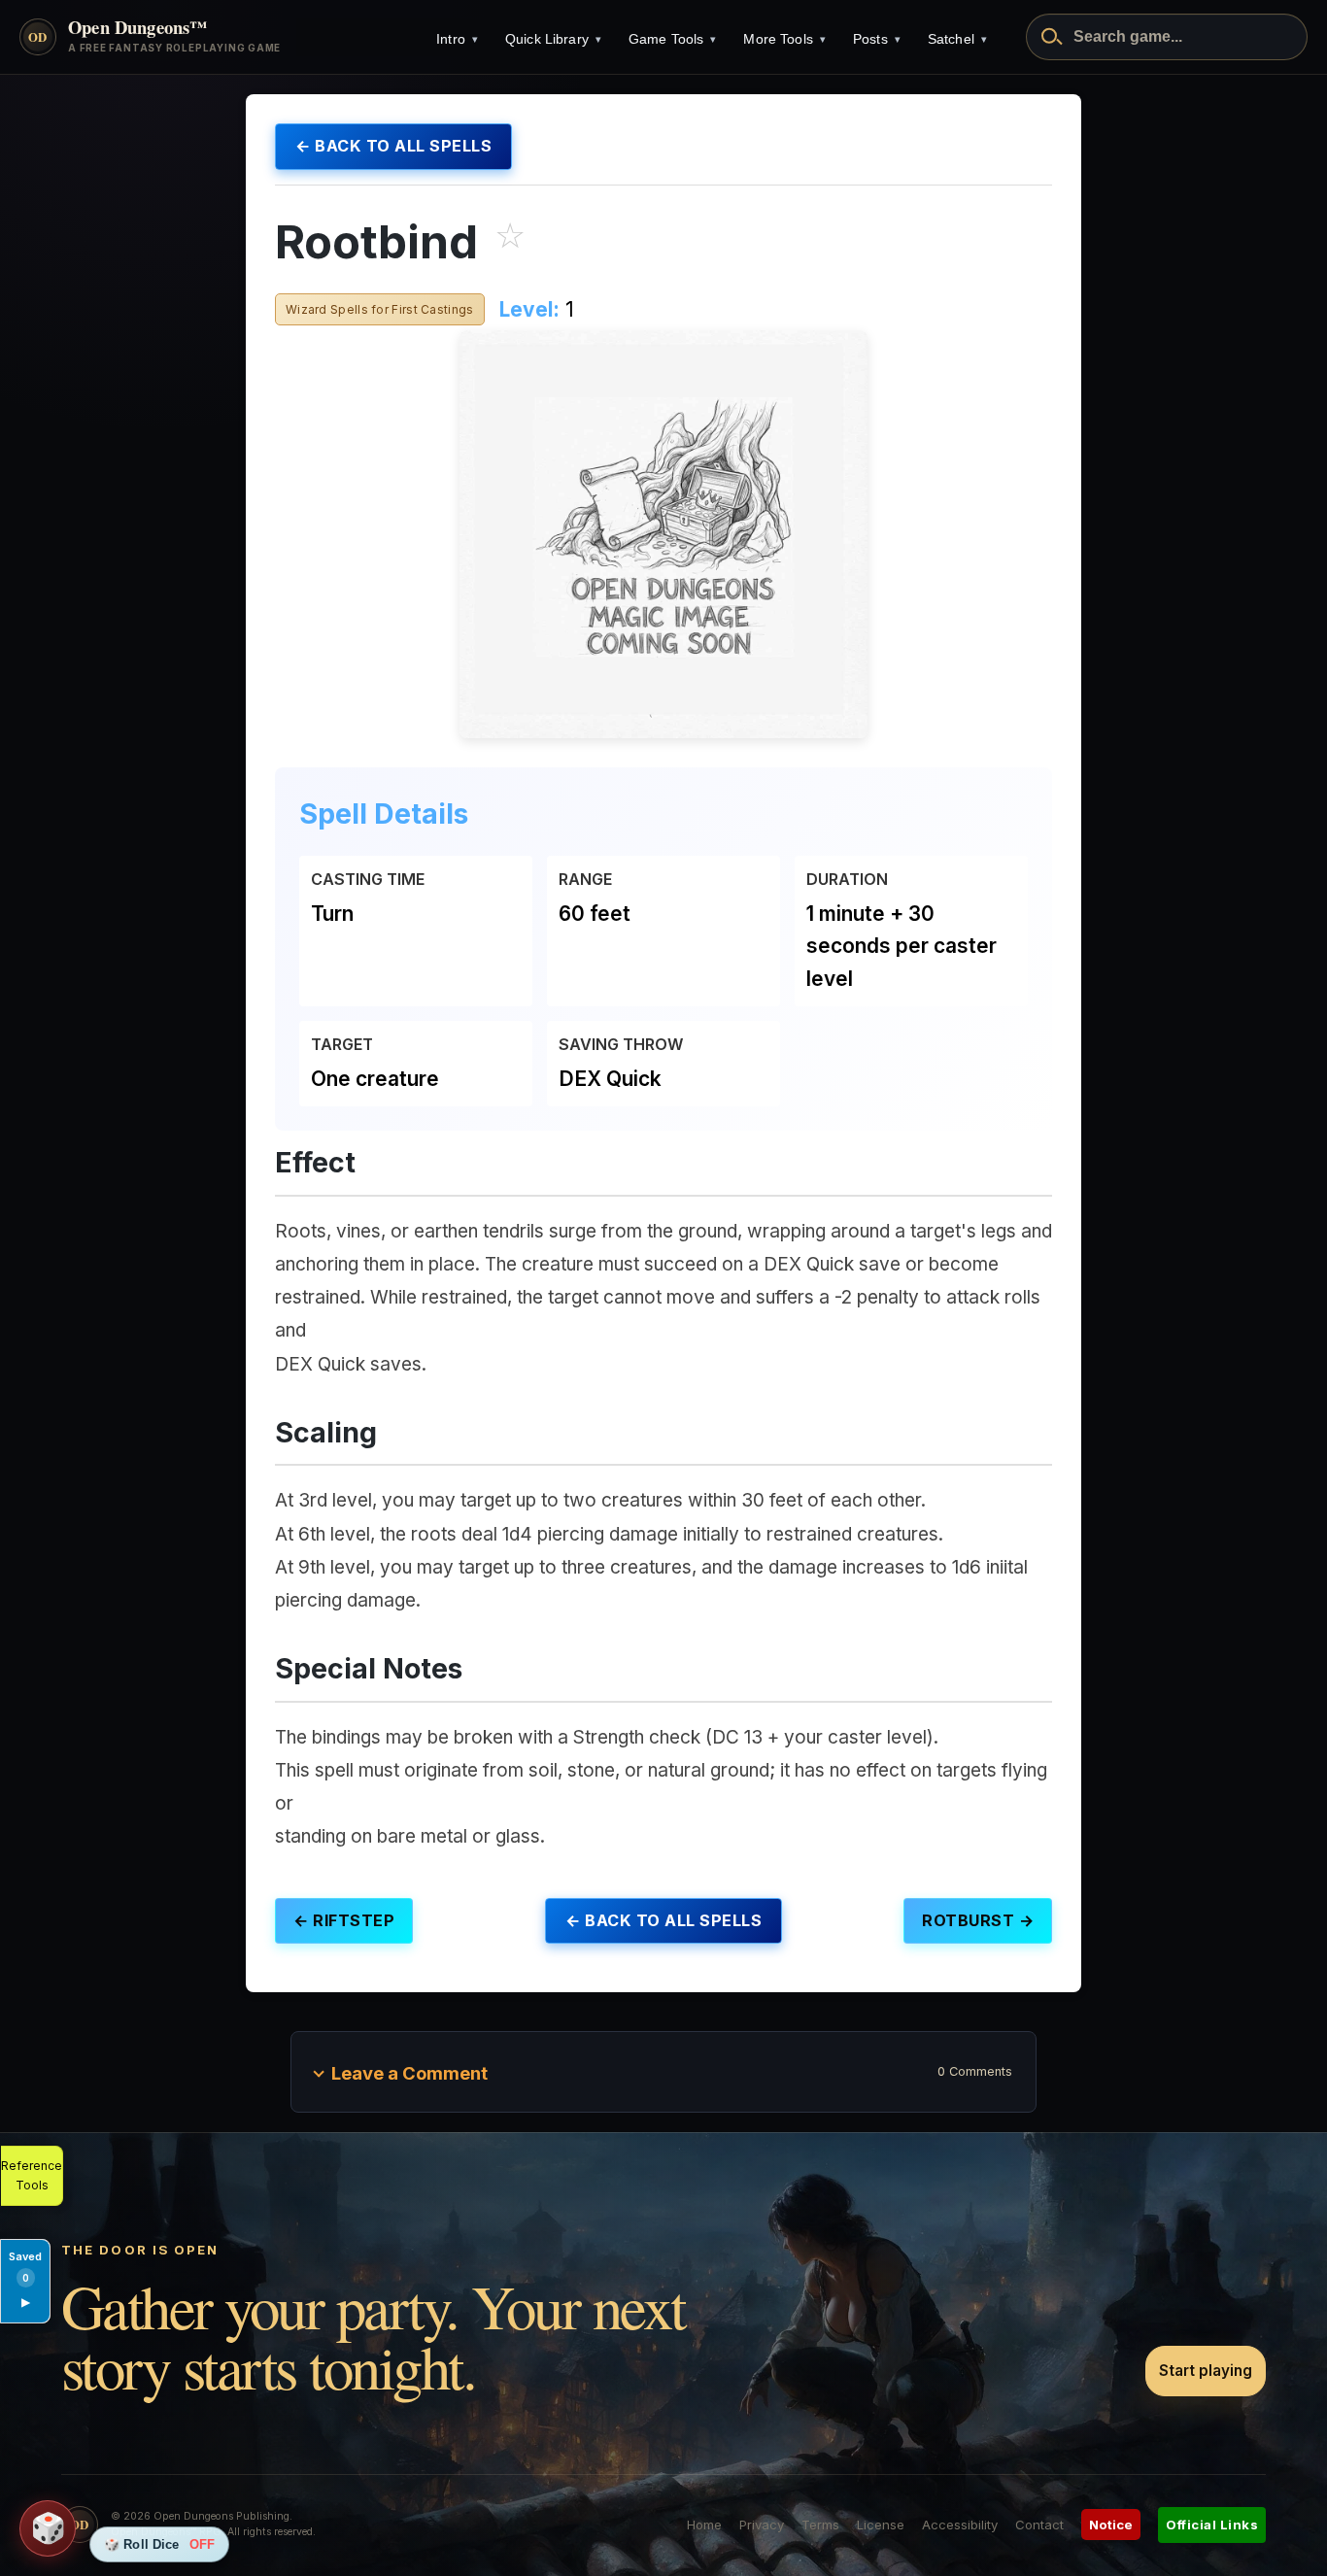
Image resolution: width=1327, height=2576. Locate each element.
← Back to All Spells (393, 146)
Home (704, 2525)
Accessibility (960, 2525)
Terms (820, 2525)
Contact (1039, 2525)
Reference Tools (32, 2175)
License (881, 2525)
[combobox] (1167, 37)
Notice (1111, 2525)
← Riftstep (344, 1920)
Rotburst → (978, 1920)
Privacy (762, 2525)
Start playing (1206, 2371)
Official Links (1212, 2525)
